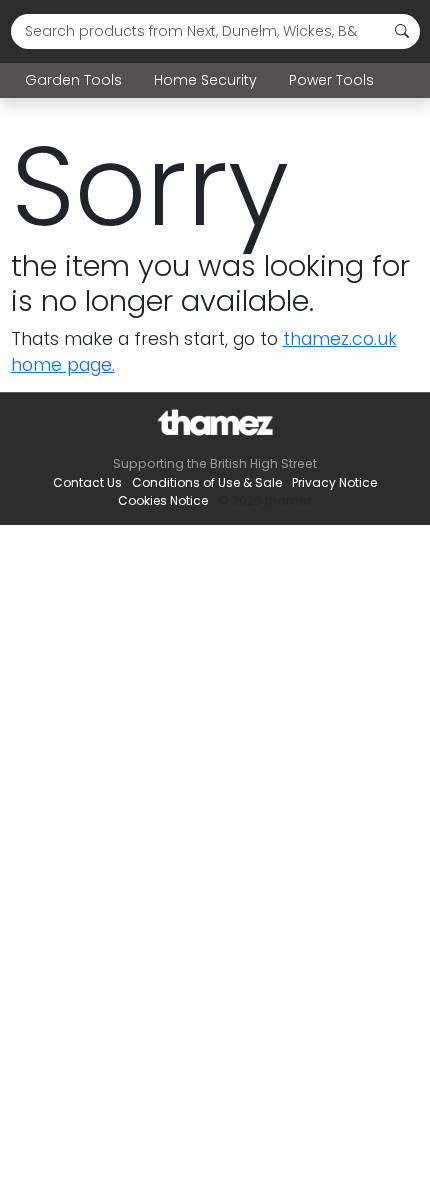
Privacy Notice (334, 482)
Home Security (205, 80)
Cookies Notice (163, 500)
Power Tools (331, 80)
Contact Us (87, 482)
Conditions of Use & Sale (207, 482)
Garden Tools (73, 80)
